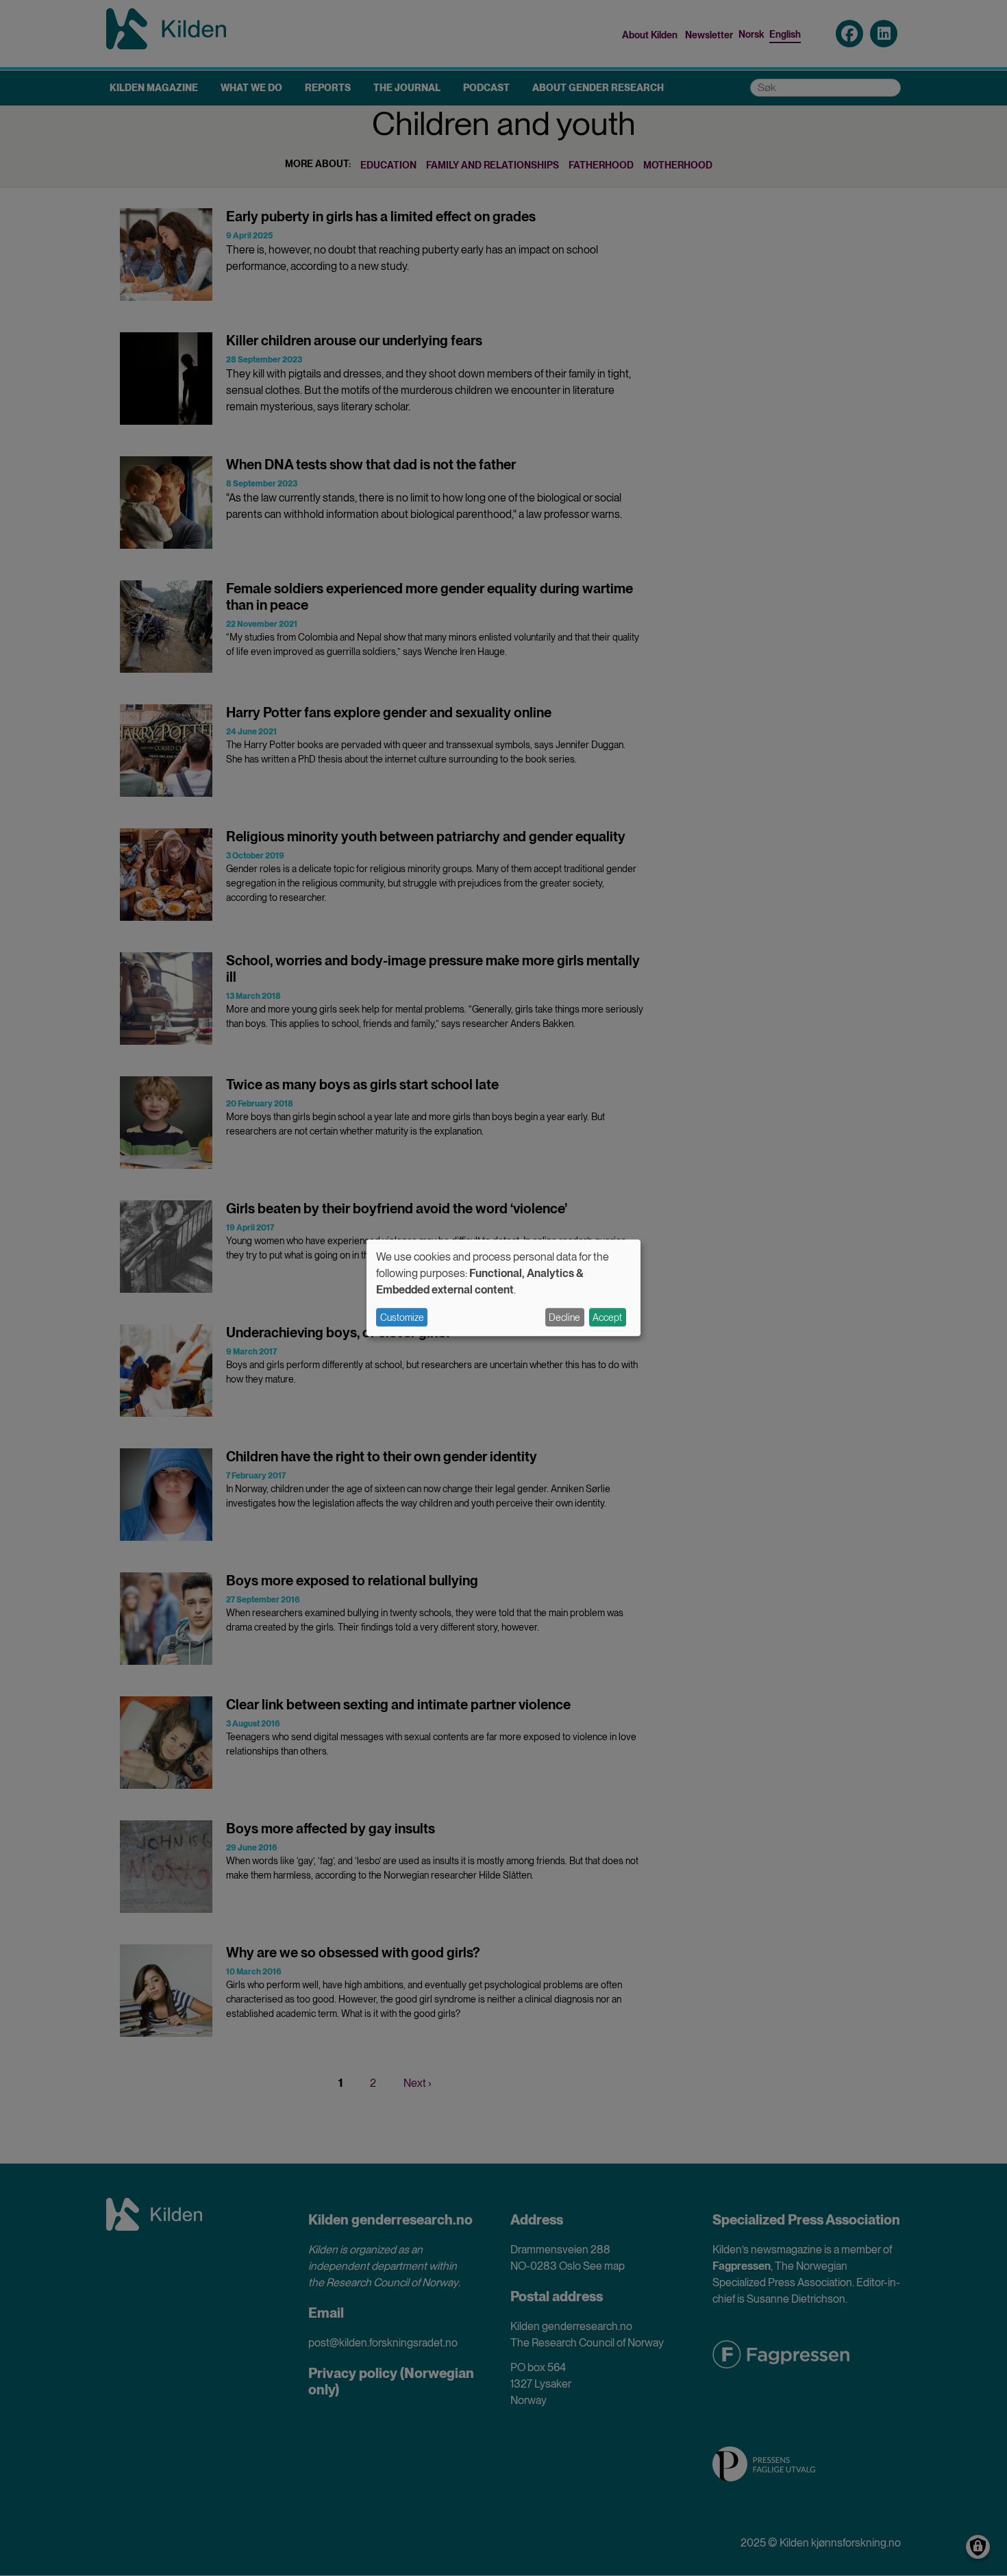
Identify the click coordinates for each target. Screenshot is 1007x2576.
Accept (607, 1317)
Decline (564, 1317)
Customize (402, 1317)
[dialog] (503, 1288)
